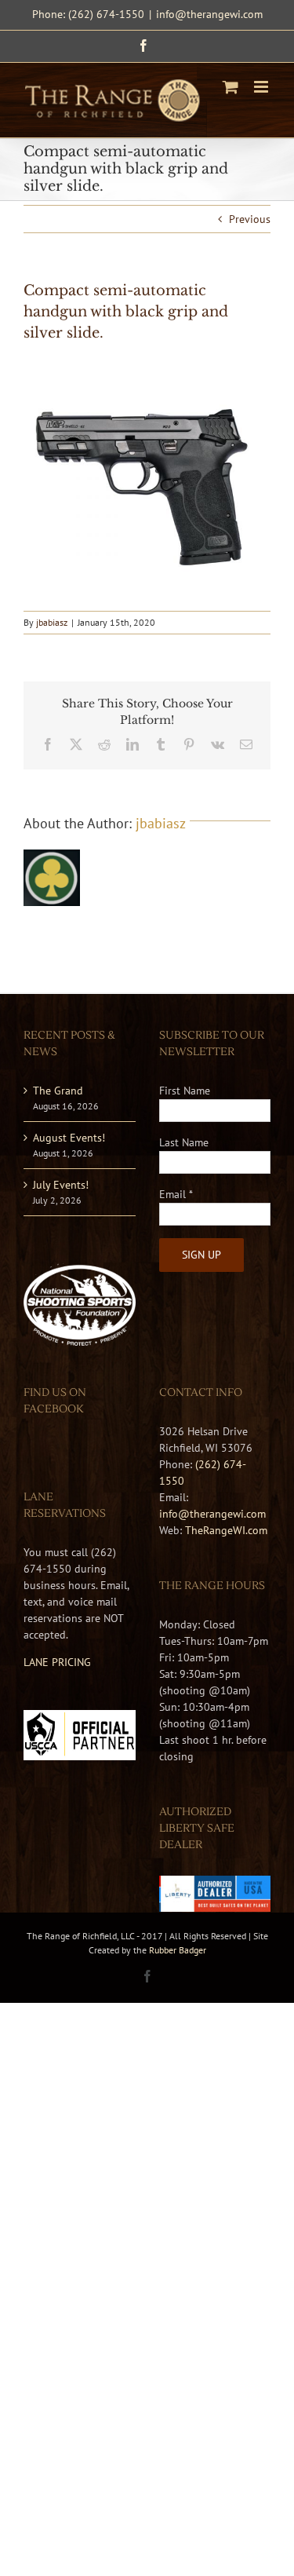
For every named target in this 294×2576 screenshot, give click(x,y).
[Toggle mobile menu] (262, 87)
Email (176, 1194)
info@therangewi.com (209, 14)
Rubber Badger (178, 1950)
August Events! (69, 1138)
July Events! (61, 1185)
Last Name (184, 1142)
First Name (185, 1091)
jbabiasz (52, 622)
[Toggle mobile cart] (230, 87)
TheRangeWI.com (226, 1530)
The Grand (58, 1091)
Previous (250, 219)
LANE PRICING (57, 1662)
